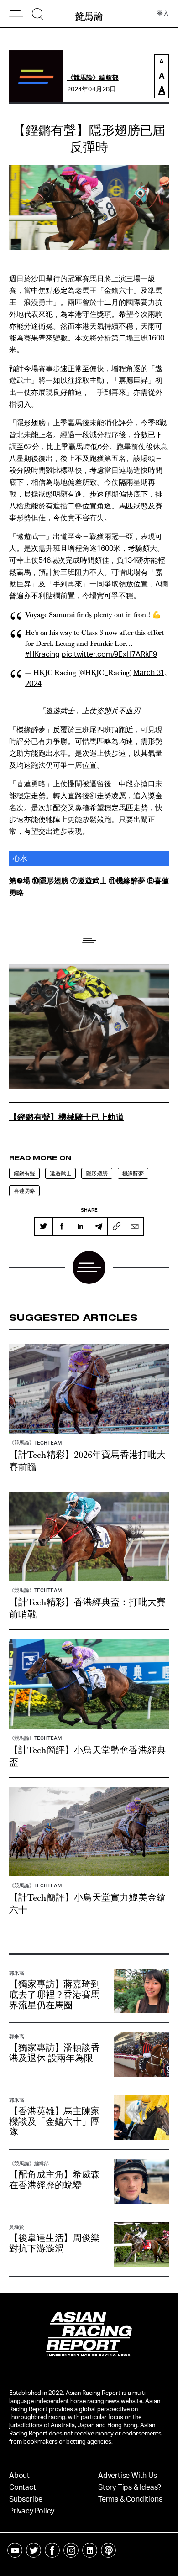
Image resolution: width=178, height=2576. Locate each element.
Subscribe (26, 2499)
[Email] (135, 1226)
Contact (23, 2487)
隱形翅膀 (97, 1173)
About (19, 2476)
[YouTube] (15, 2550)
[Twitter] (43, 1226)
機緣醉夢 (133, 1173)
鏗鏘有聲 (24, 1173)
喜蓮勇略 (24, 1191)
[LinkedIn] (80, 1226)
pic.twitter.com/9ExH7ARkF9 (109, 654)
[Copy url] (116, 1226)
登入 (163, 14)
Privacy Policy (32, 2511)
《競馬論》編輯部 (93, 78)
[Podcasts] (108, 2550)
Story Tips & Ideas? (130, 2487)
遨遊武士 (60, 1173)
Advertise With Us (128, 2476)
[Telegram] (98, 1226)
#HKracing (42, 654)
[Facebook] (62, 1226)
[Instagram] (71, 2550)
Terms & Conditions (130, 2499)
